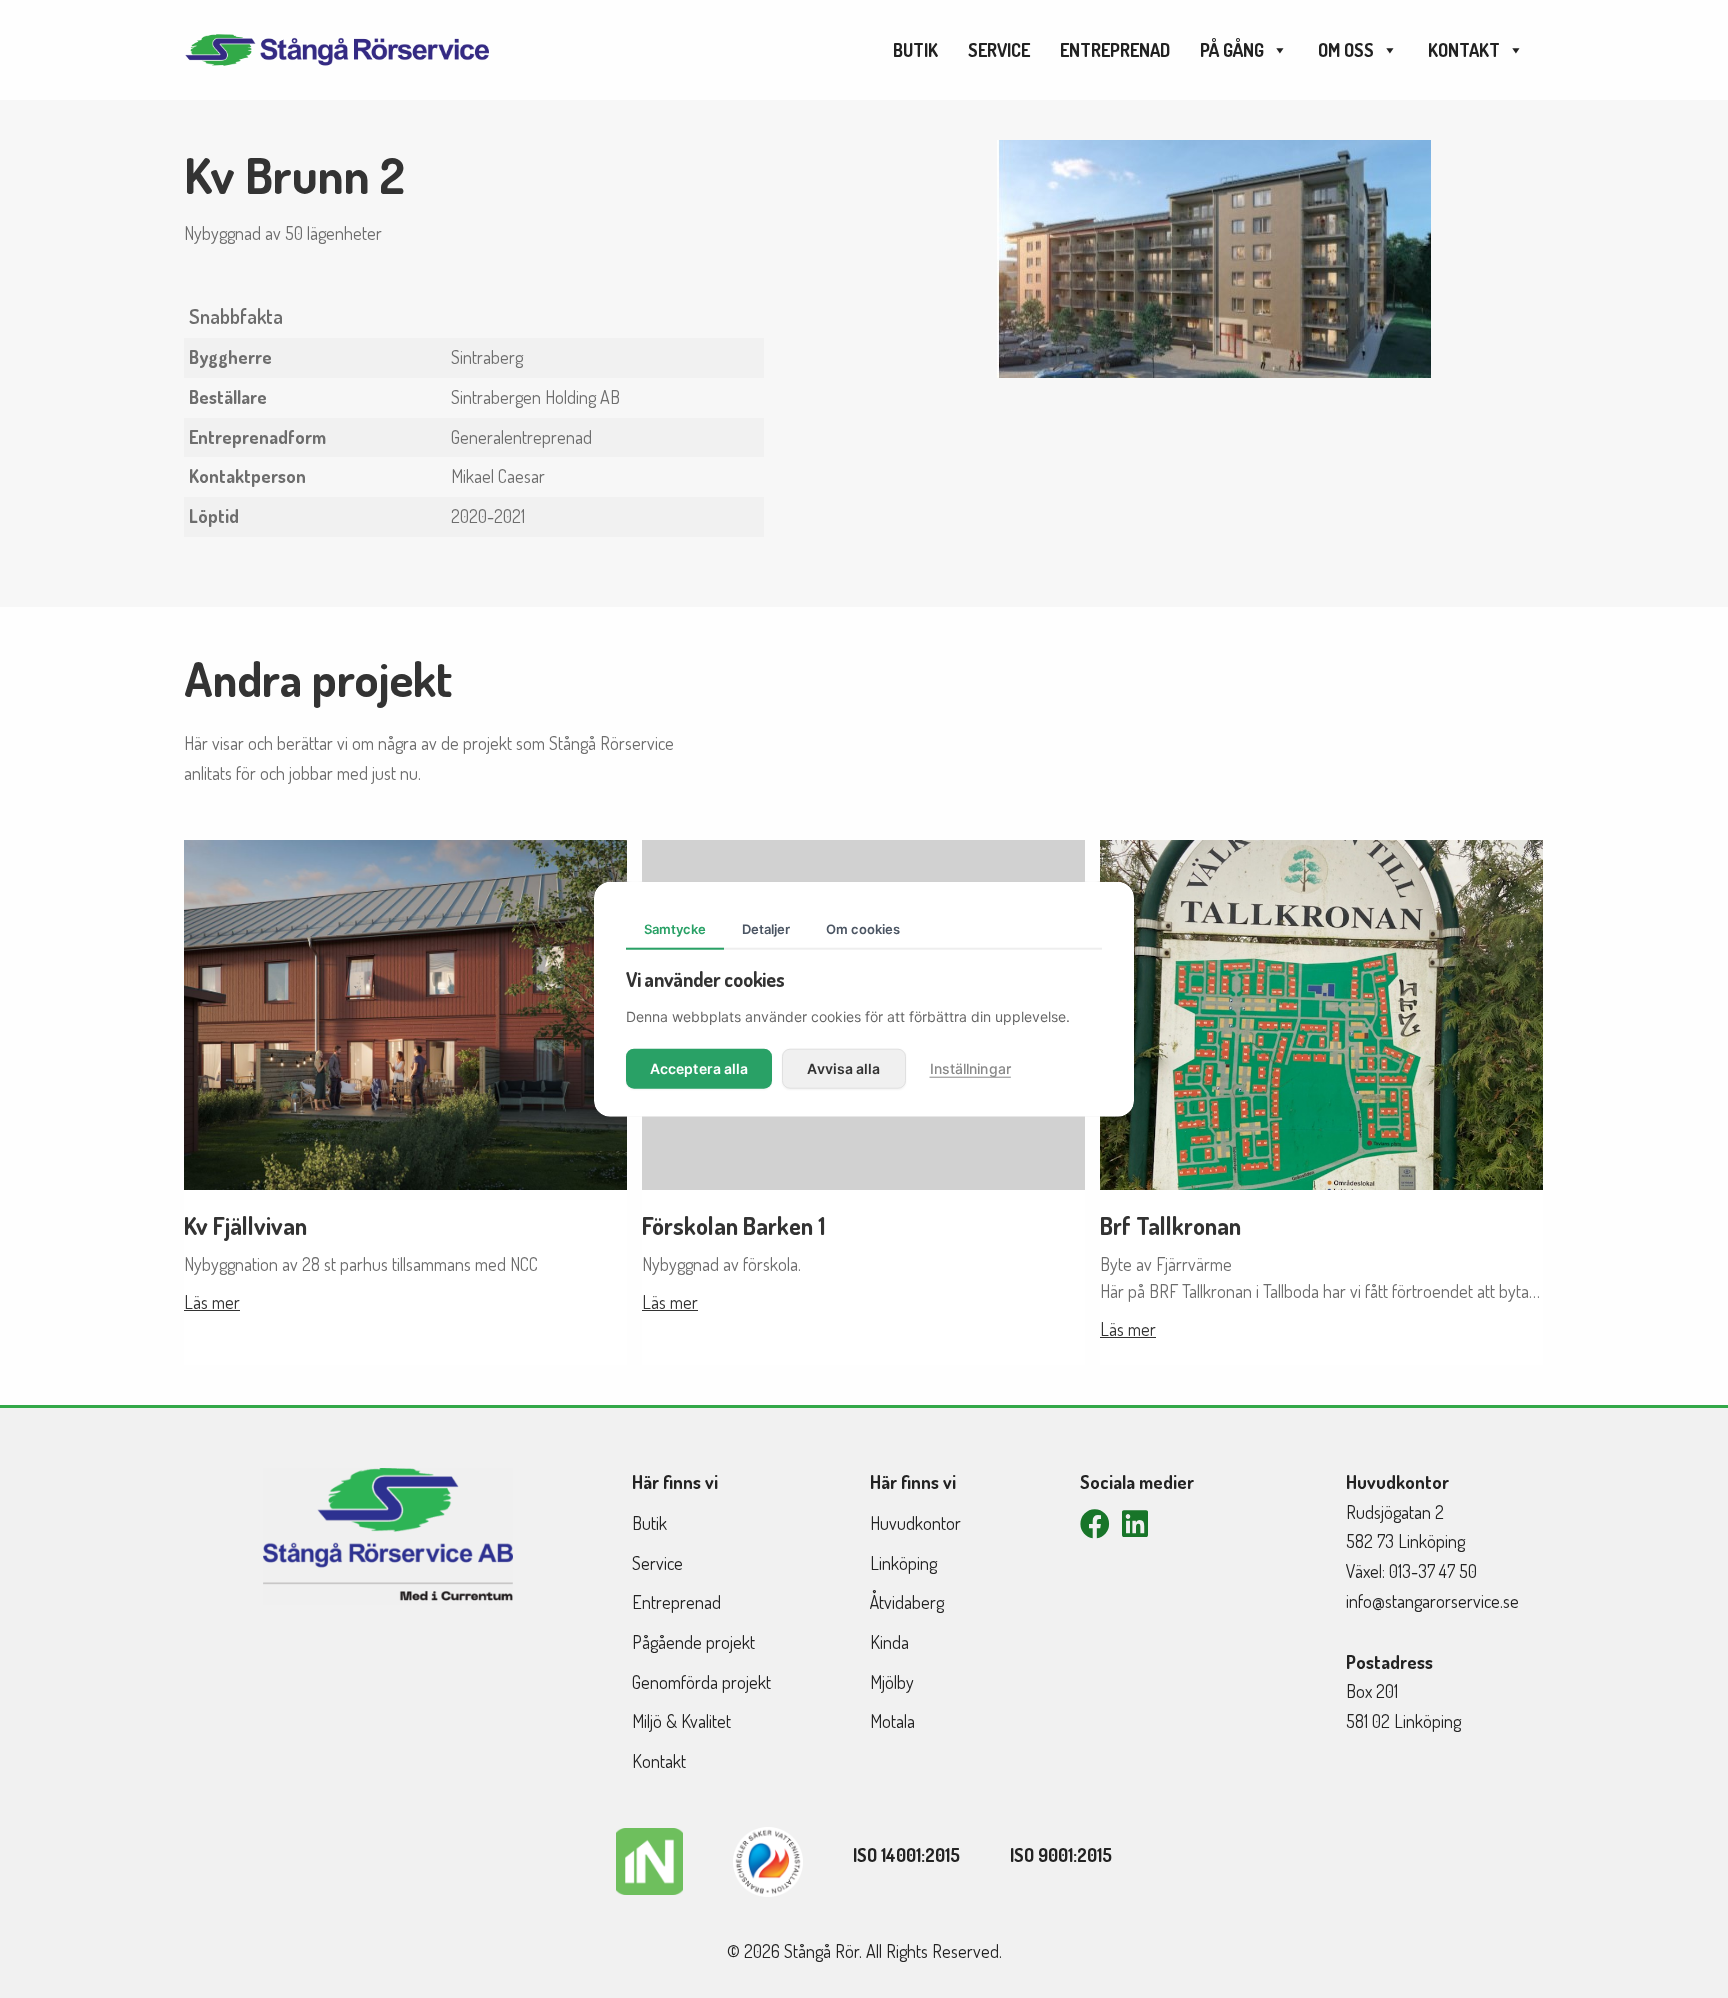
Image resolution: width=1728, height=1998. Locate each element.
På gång (1232, 50)
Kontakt (1464, 50)
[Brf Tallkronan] (1321, 1012)
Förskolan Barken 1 (733, 1225)
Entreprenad (1115, 50)
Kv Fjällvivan (245, 1225)
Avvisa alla (843, 1067)
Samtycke (675, 929)
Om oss (1346, 50)
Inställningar (970, 1067)
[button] (1095, 1524)
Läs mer (212, 1302)
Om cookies (863, 929)
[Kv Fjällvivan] (405, 1012)
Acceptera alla (699, 1067)
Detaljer (766, 929)
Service (999, 50)
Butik (915, 50)
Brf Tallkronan (1170, 1225)
